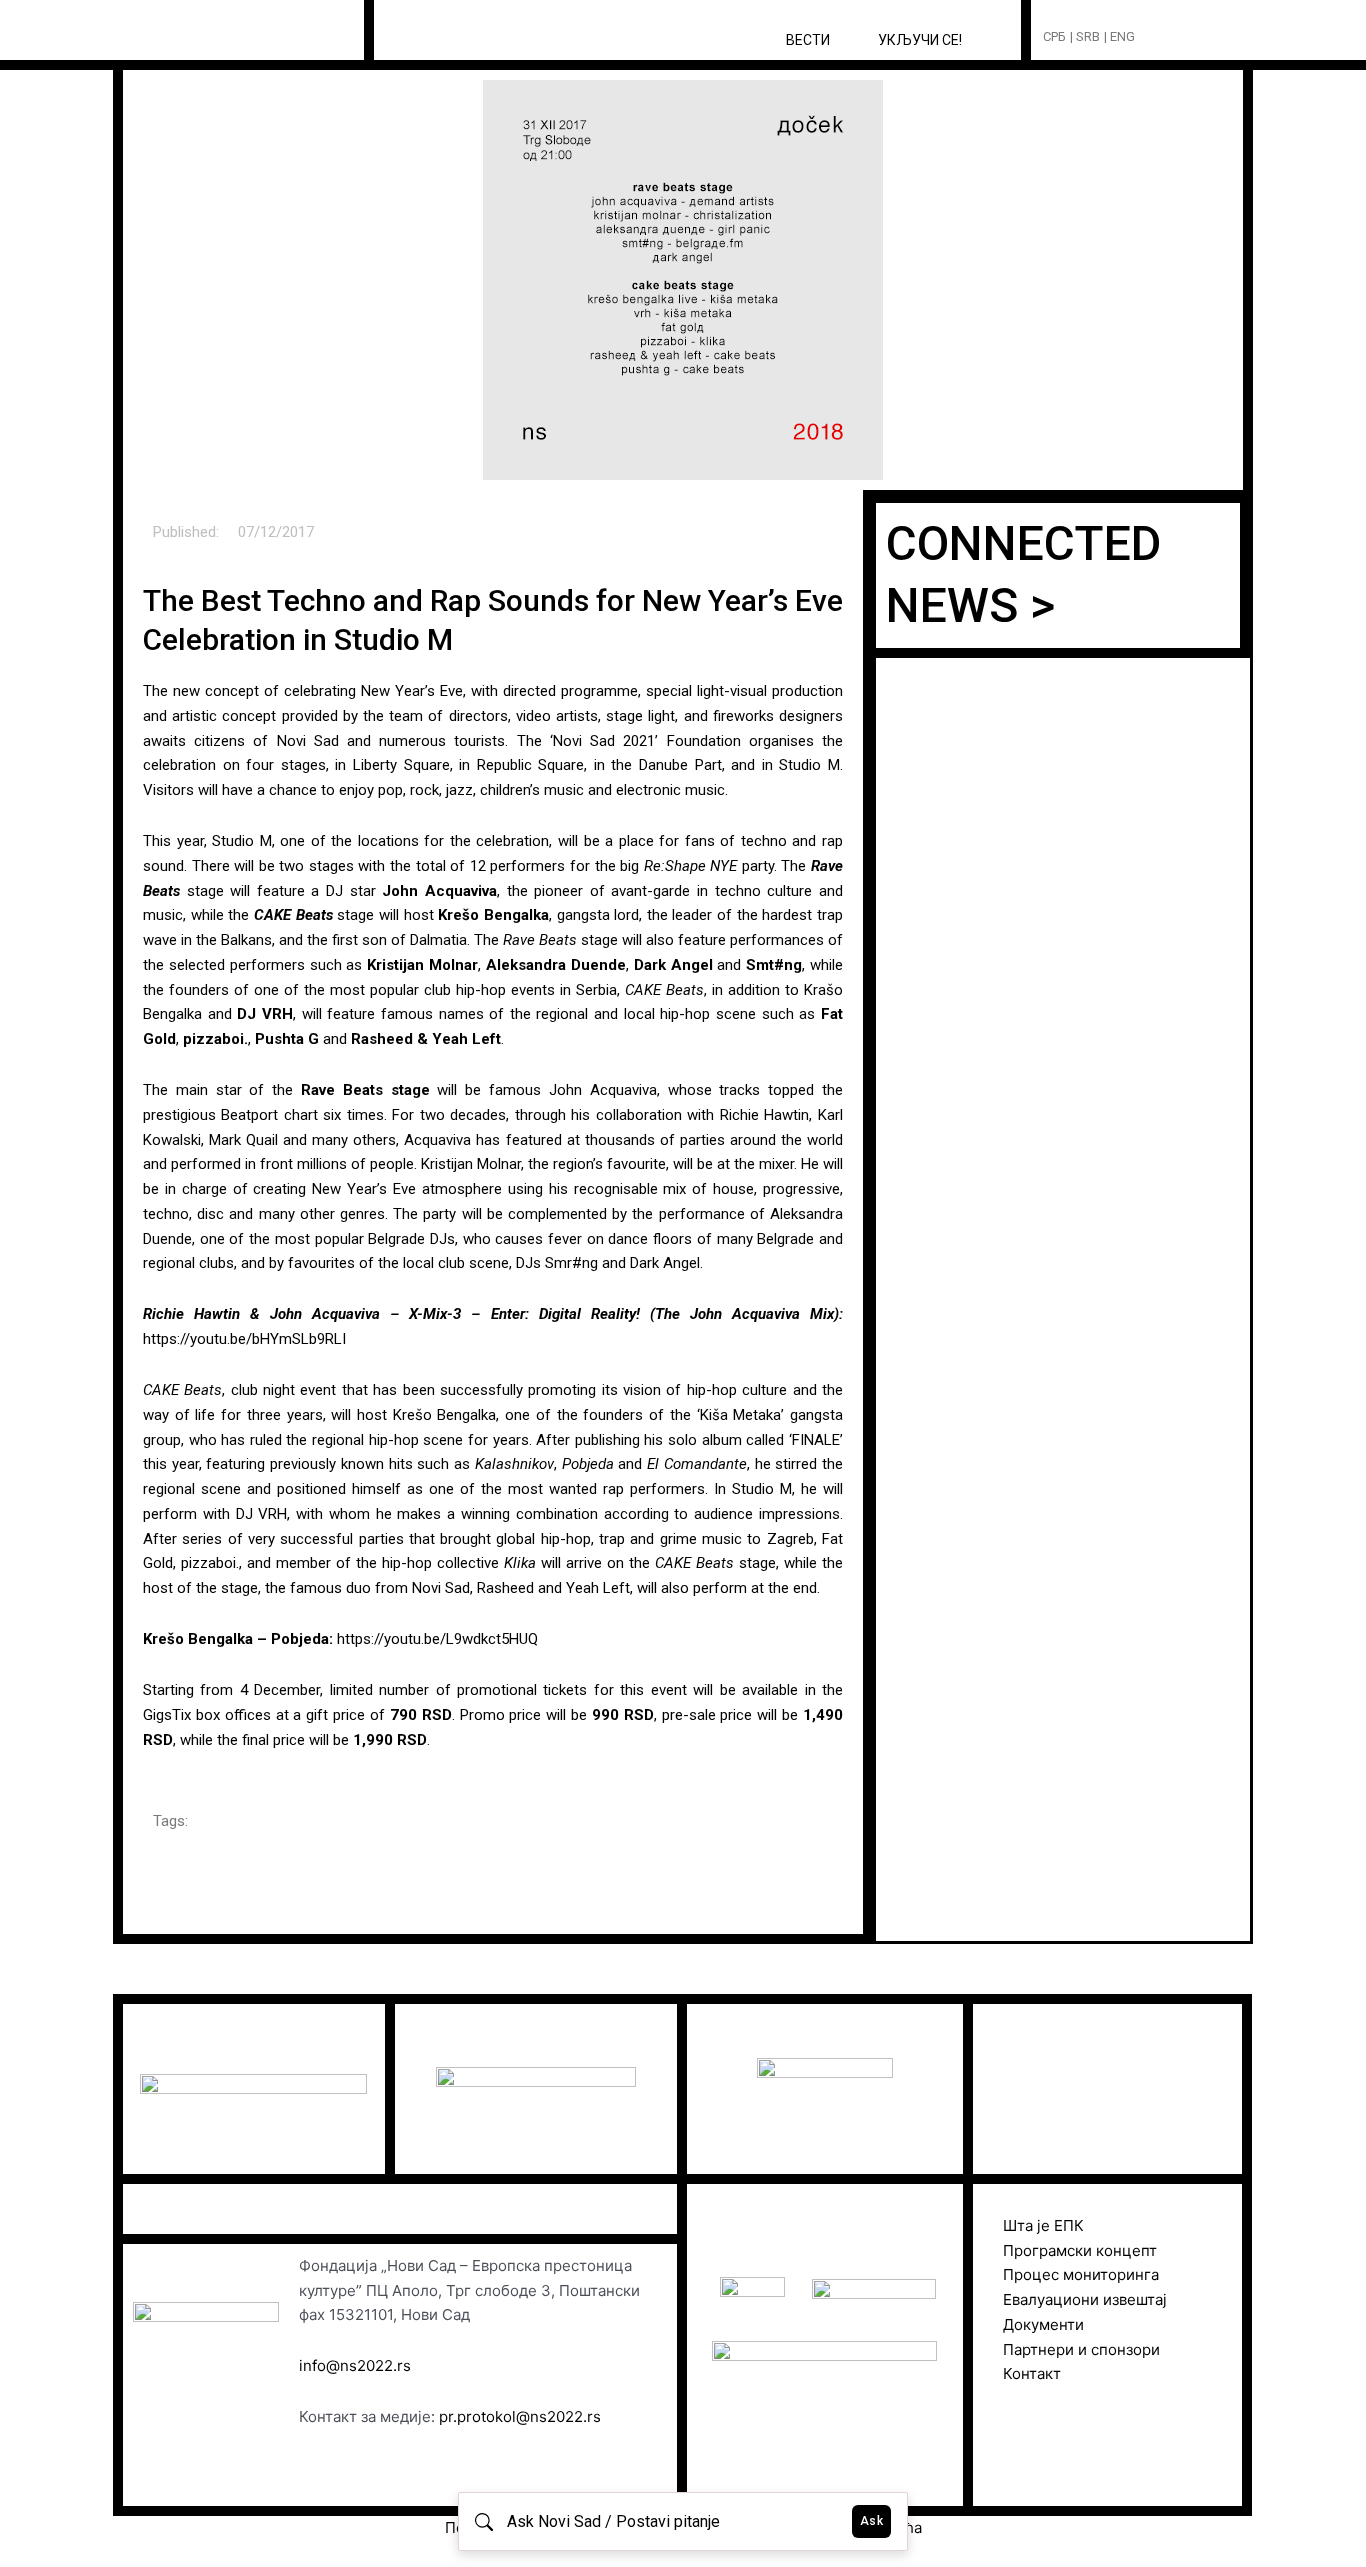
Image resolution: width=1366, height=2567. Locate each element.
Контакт (1032, 2373)
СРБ (1054, 36)
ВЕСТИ (808, 40)
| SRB (1085, 36)
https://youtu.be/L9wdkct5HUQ (437, 1639)
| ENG (1119, 36)
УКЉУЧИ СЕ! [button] (920, 40)
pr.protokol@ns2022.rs (520, 2416)
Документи (1043, 2324)
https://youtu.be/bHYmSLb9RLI (244, 1339)
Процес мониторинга (1081, 2274)
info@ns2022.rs (355, 2365)
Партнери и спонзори (1081, 2349)
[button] (1187, 37)
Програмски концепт (1080, 2250)
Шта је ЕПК (1043, 2225)
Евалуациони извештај (1085, 2299)
